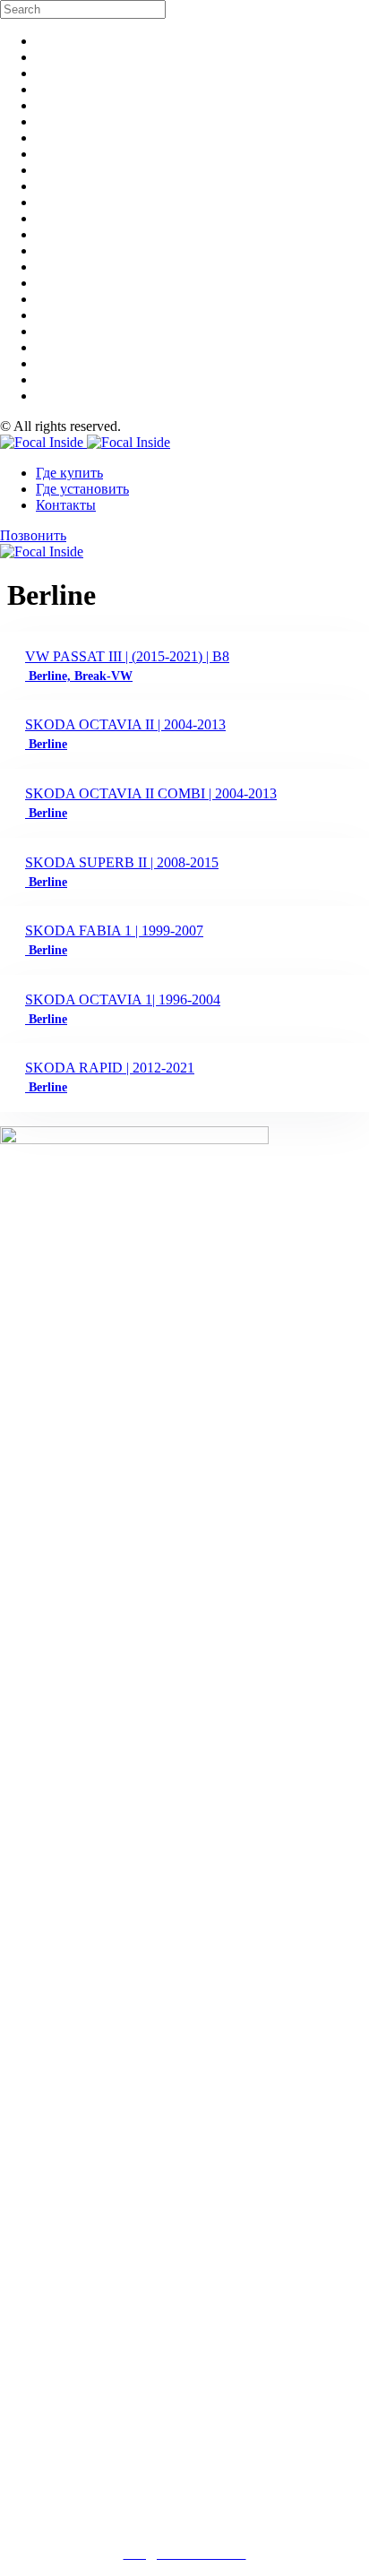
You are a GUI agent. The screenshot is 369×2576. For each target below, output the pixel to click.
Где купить (69, 473)
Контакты (66, 505)
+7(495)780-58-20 (185, 2523)
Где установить (82, 489)
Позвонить (33, 535)
